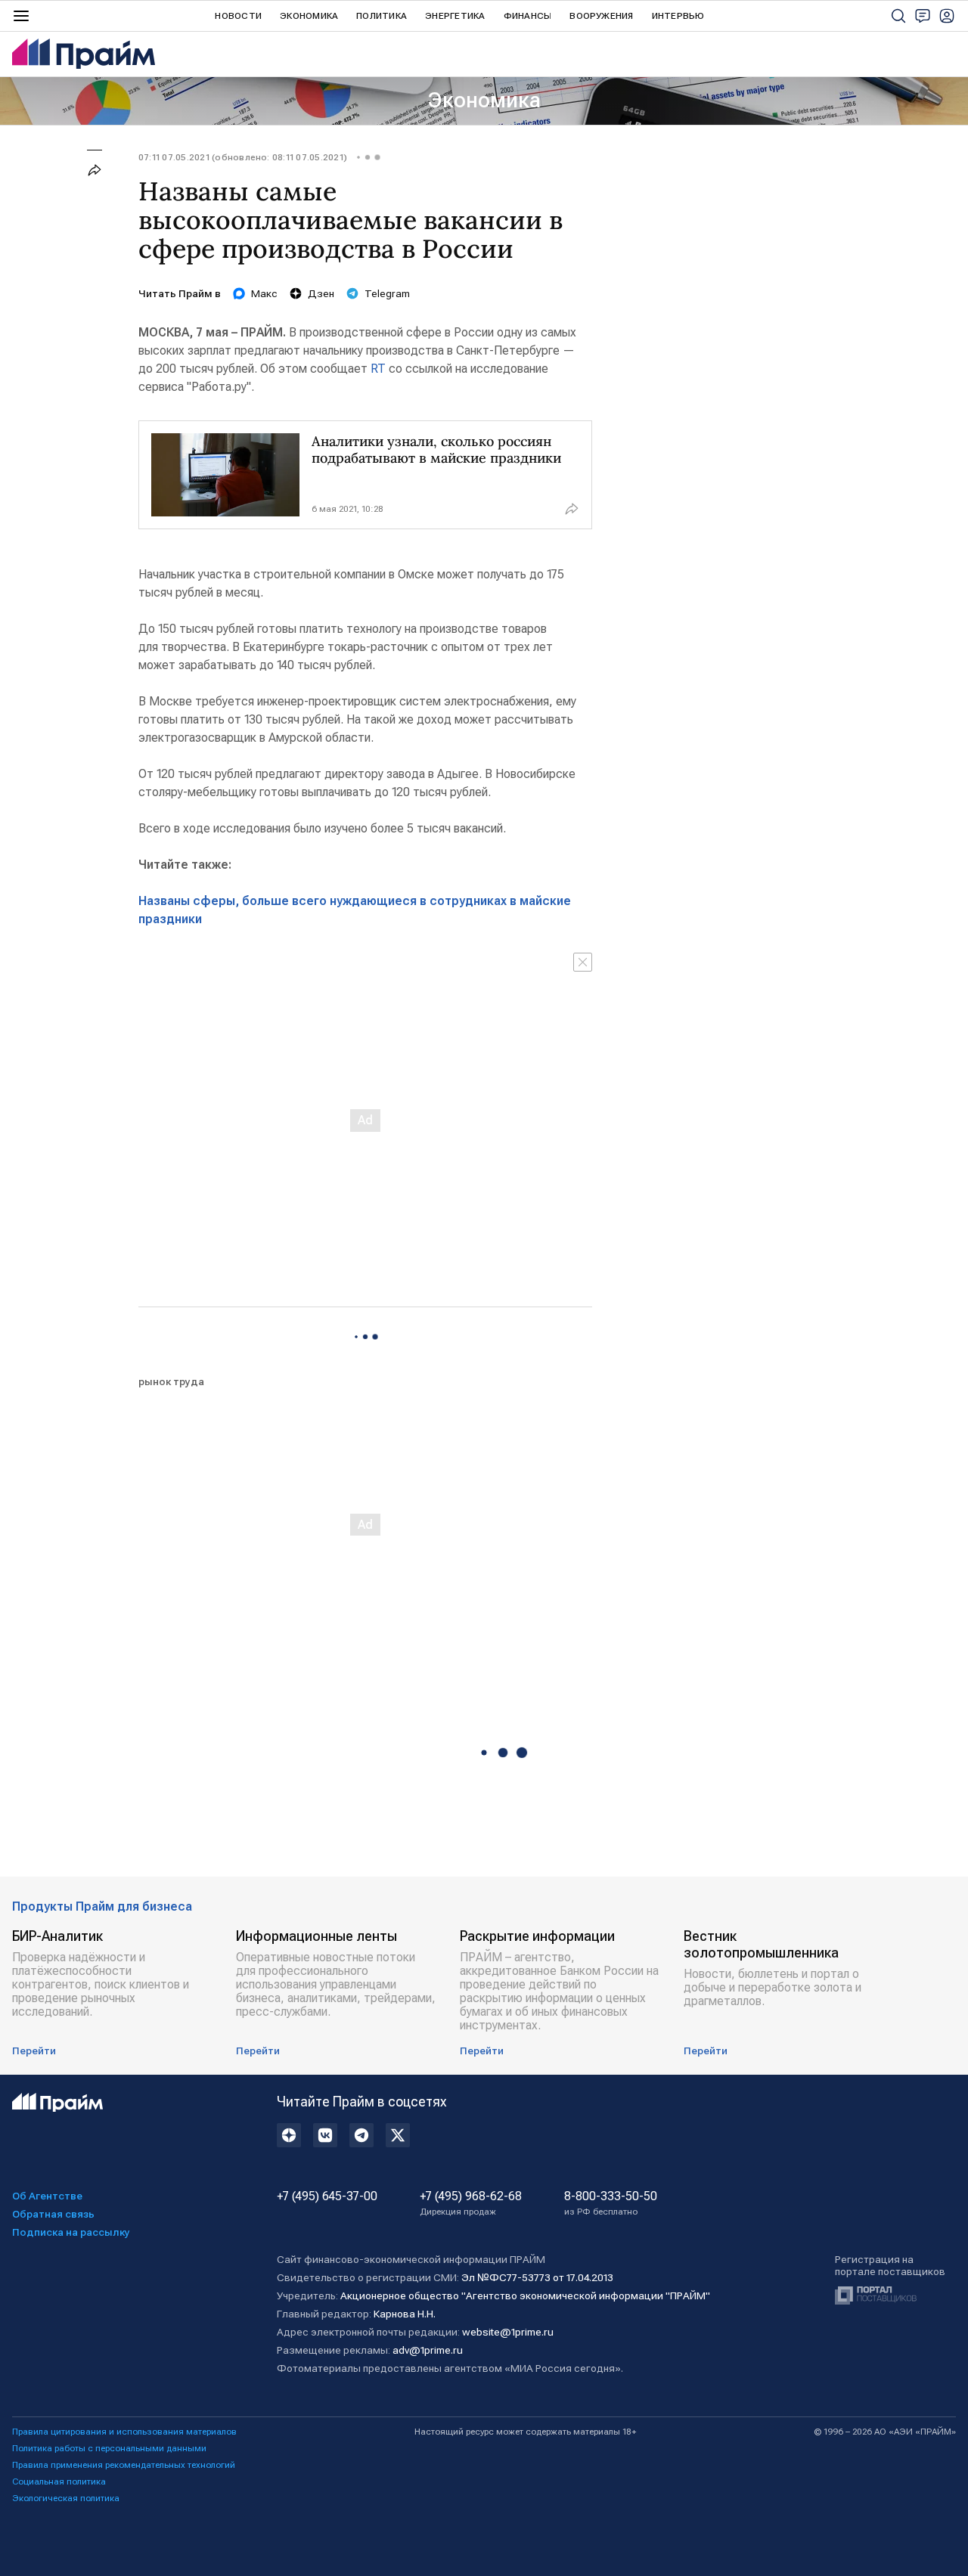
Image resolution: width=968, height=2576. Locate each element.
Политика (382, 16)
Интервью (678, 16)
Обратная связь (53, 2214)
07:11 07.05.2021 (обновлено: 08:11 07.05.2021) (243, 157)
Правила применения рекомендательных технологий (124, 2465)
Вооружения (601, 16)
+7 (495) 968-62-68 (471, 2203)
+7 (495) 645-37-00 (327, 2196)
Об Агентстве (47, 2196)
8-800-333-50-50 (611, 2203)
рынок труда (171, 1381)
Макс (264, 293)
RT (378, 369)
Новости (238, 16)
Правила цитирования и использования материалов (124, 2432)
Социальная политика (59, 2481)
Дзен (321, 293)
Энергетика (455, 16)
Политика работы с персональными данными (109, 2448)
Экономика (309, 16)
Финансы (528, 16)
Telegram (387, 293)
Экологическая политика (66, 2498)
